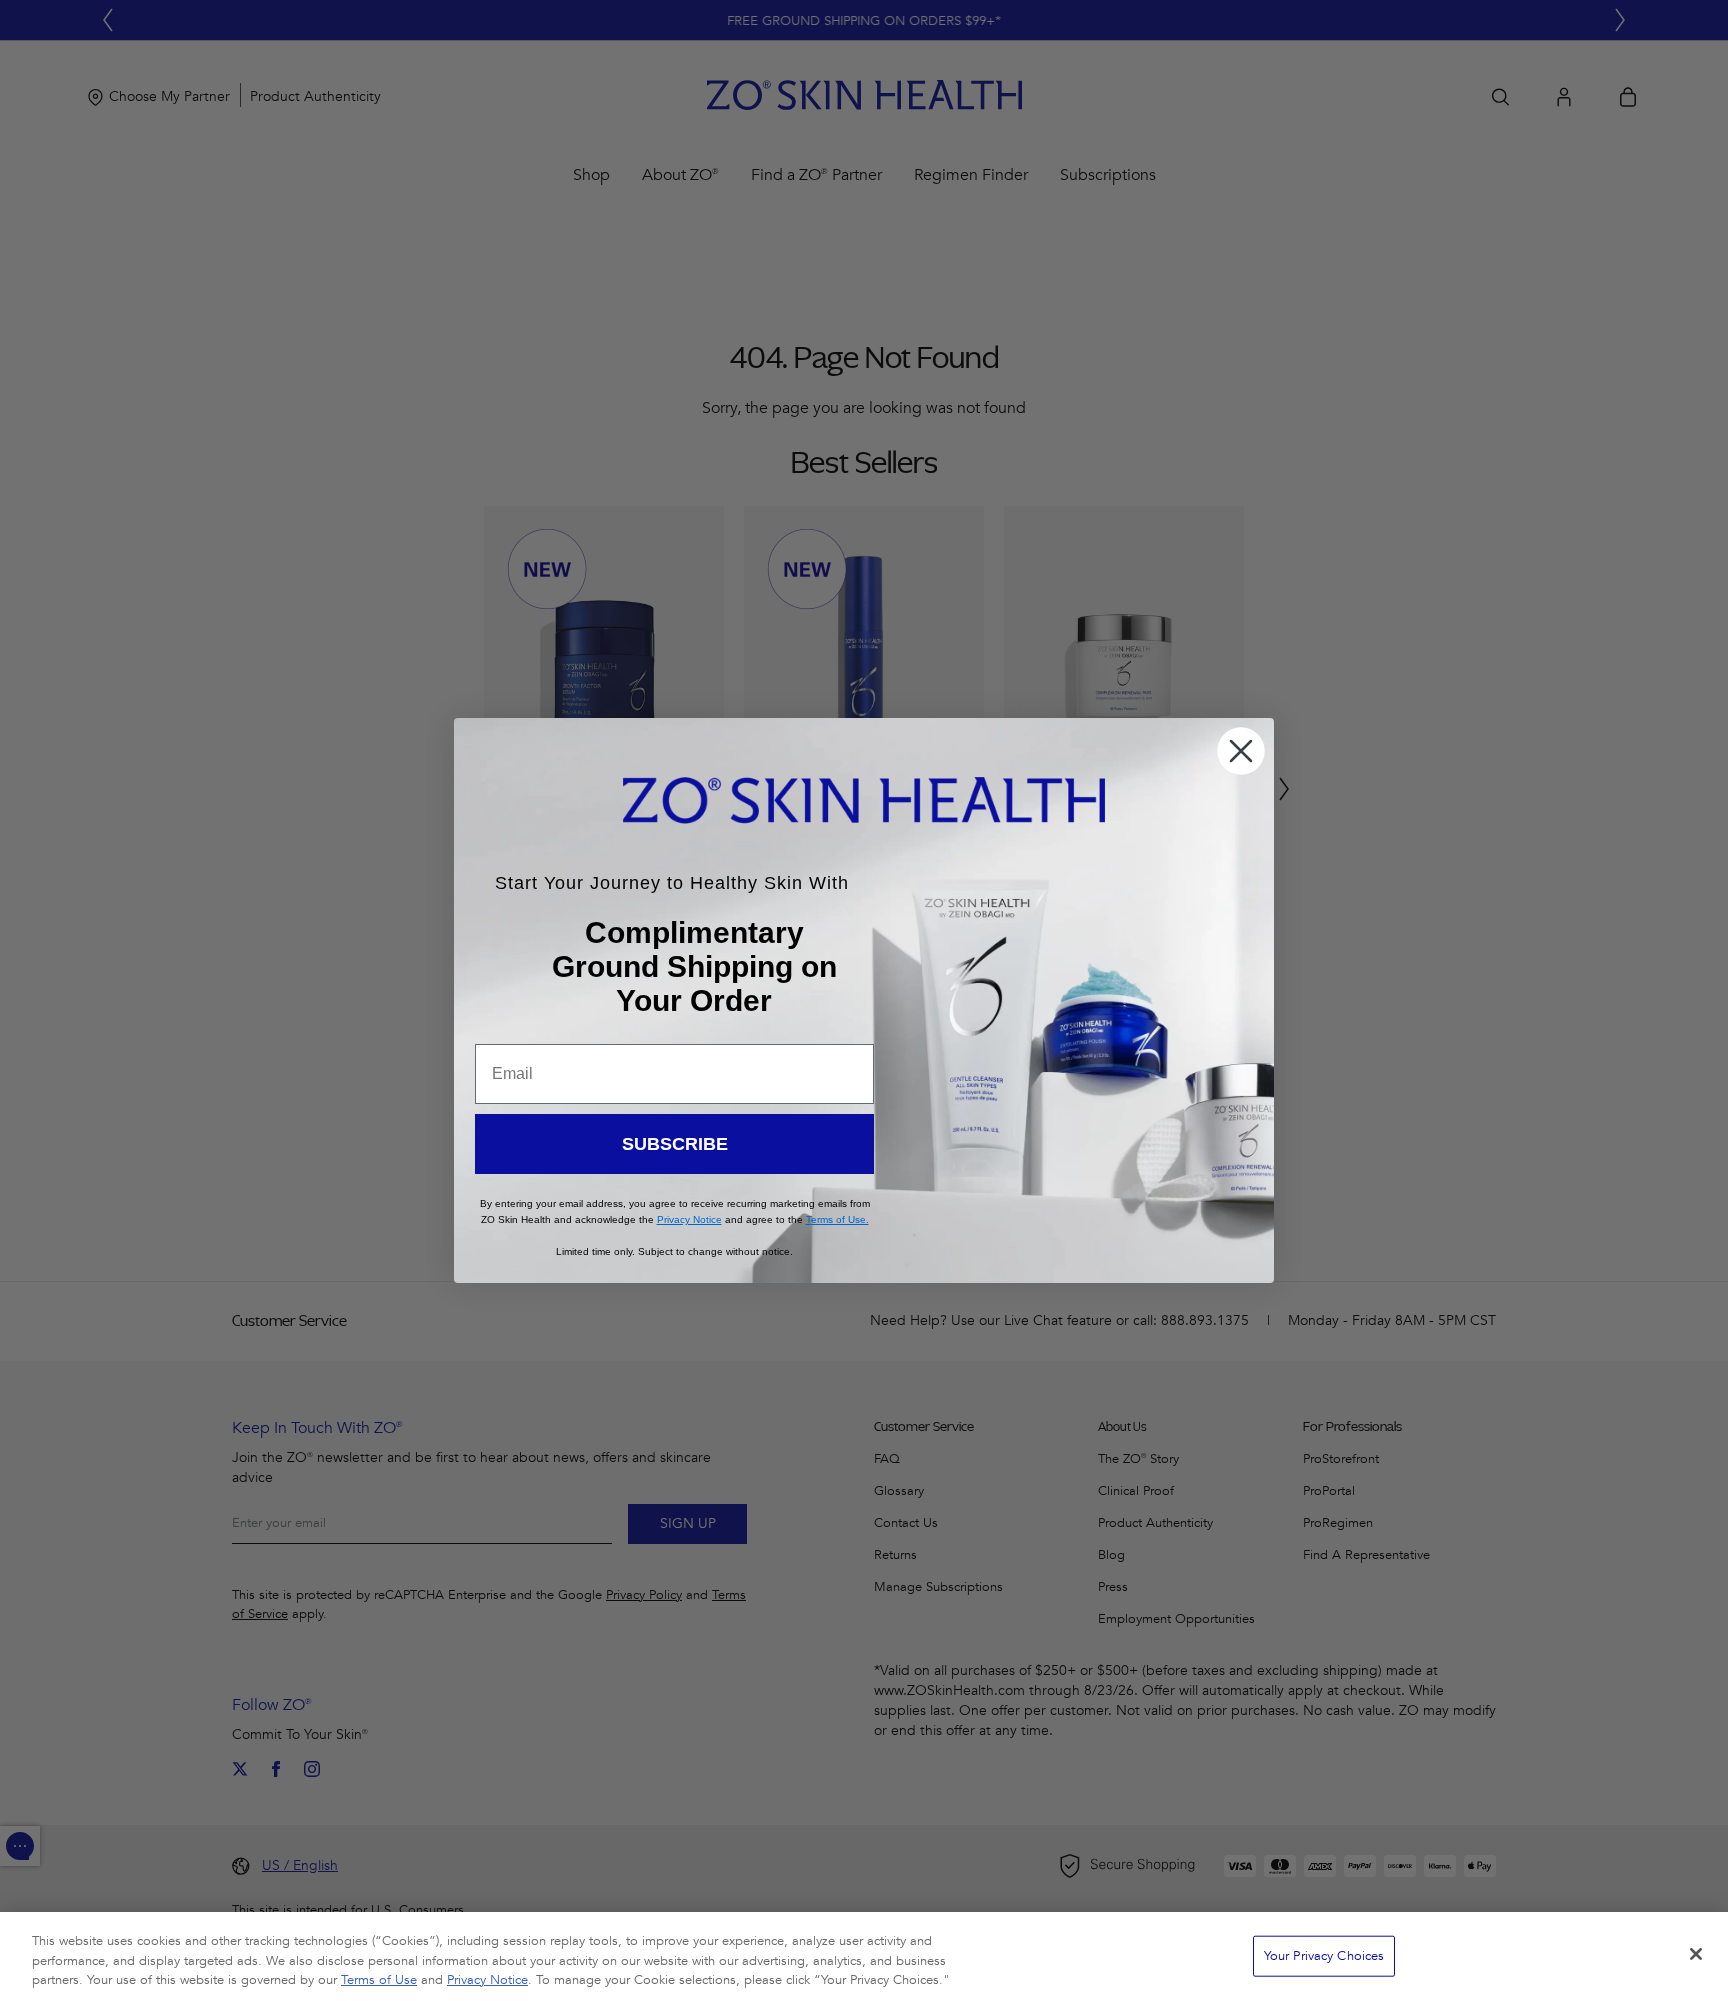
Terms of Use (379, 1980)
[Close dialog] (1241, 751)
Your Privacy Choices (1324, 1955)
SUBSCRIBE (675, 1144)
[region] (864, 1956)
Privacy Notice (487, 1980)
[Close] (1696, 1954)
